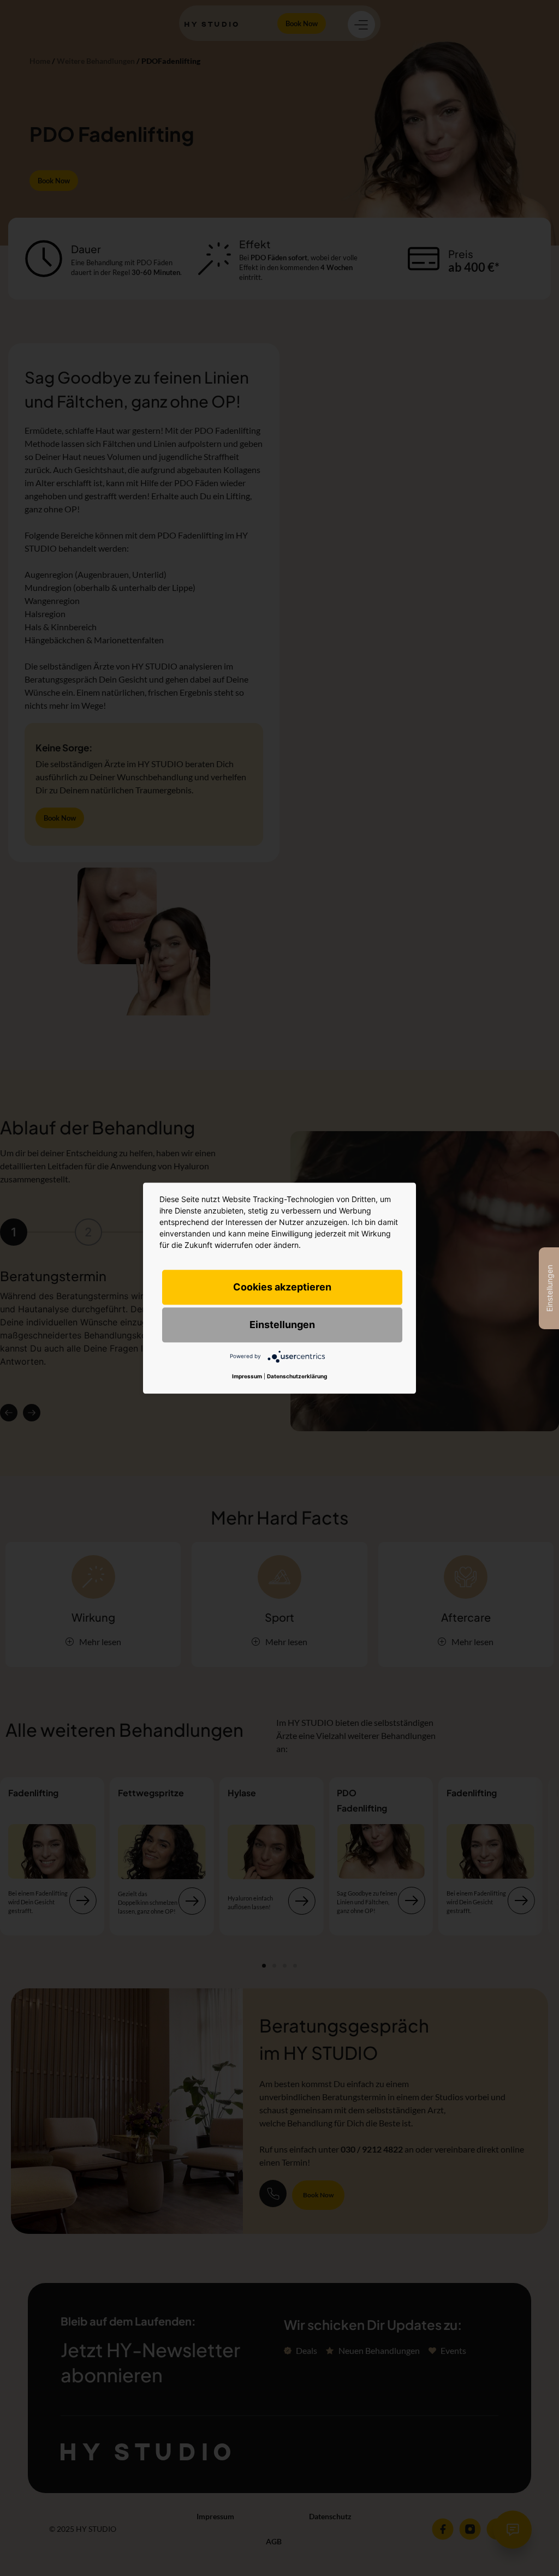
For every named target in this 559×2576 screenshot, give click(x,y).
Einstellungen (282, 1325)
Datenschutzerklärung (297, 1376)
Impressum (247, 1376)
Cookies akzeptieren (282, 1287)
